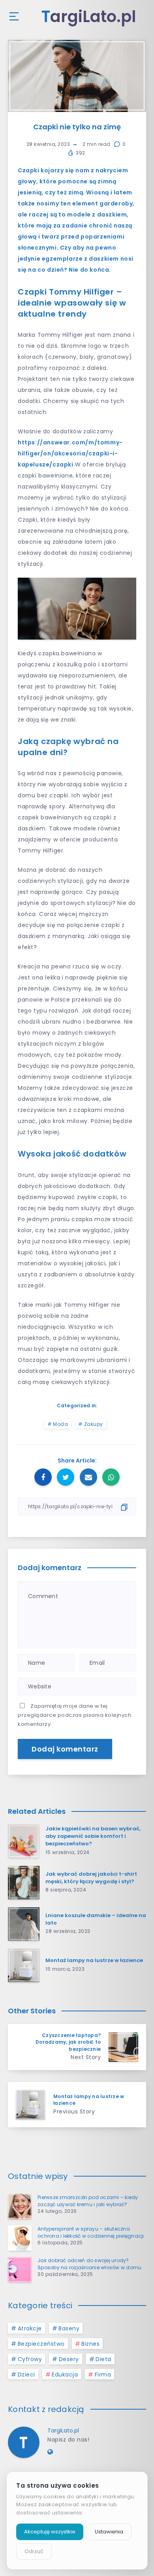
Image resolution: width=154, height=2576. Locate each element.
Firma (103, 2375)
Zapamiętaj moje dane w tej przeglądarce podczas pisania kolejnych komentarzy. (74, 1715)
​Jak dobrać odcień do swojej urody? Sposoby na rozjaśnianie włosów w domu (89, 2264)
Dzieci (26, 2375)
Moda (60, 1424)
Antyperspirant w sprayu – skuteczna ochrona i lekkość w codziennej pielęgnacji (91, 2232)
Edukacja (65, 2375)
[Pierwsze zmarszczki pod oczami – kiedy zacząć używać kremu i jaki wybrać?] (20, 2207)
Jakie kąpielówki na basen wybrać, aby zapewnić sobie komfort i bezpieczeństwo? (93, 1836)
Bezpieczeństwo (41, 2344)
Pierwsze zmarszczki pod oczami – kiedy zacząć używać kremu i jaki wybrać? (88, 2201)
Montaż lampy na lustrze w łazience (94, 1960)
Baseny (69, 2328)
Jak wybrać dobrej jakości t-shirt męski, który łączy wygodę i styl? (91, 1878)
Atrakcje (30, 2328)
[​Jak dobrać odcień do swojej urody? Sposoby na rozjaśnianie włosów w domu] (20, 2270)
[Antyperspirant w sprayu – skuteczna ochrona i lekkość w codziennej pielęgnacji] (20, 2238)
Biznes (90, 2344)
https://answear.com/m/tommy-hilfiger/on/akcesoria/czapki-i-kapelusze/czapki (70, 453)
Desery (69, 2359)
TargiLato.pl (63, 2431)
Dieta (103, 2359)
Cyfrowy (30, 2359)
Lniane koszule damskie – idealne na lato (96, 1919)
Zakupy (94, 1424)
